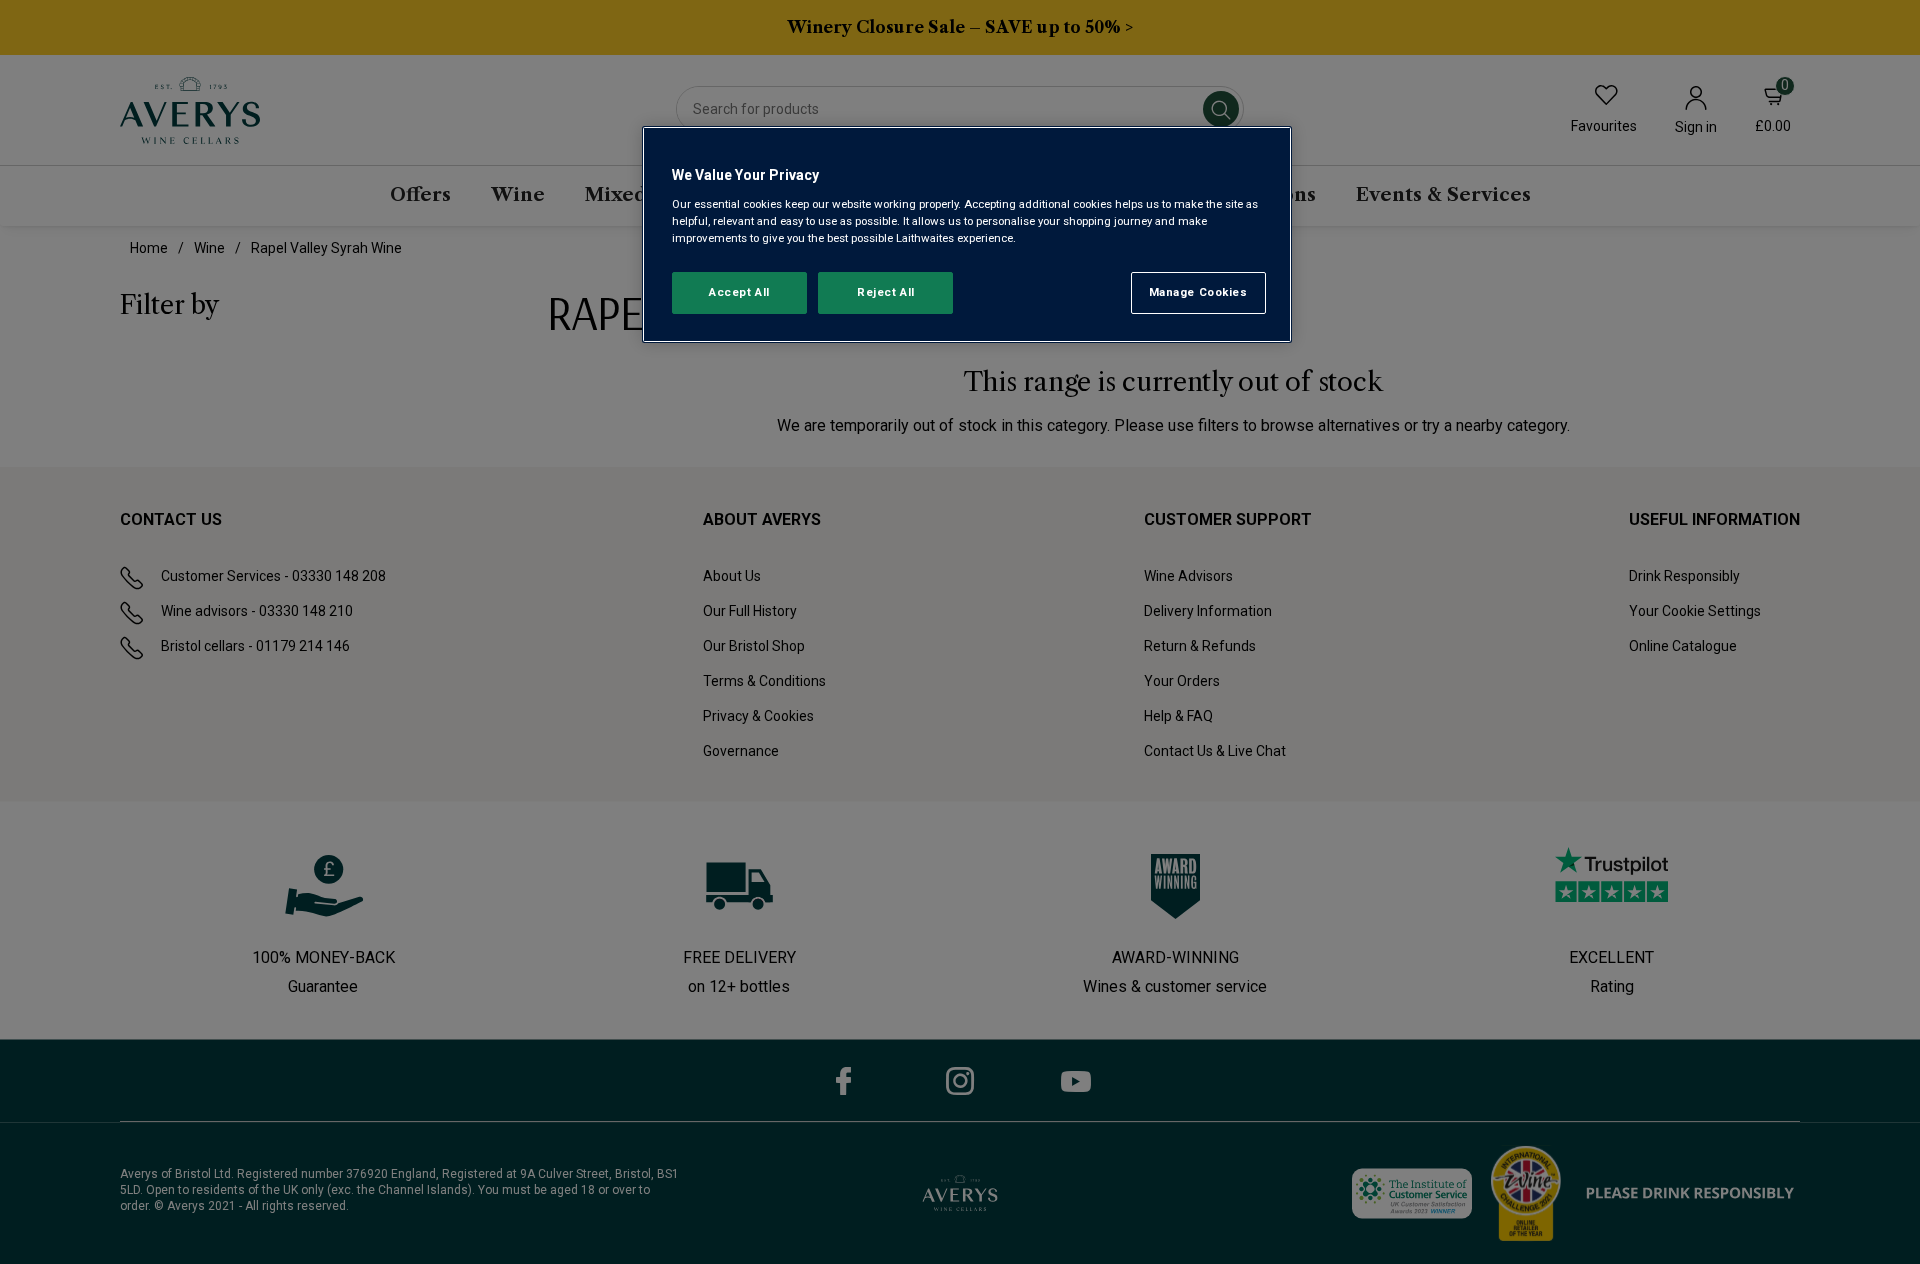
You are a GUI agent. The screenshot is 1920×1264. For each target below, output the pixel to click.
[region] (967, 234)
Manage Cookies (1198, 292)
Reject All (886, 292)
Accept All (739, 292)
